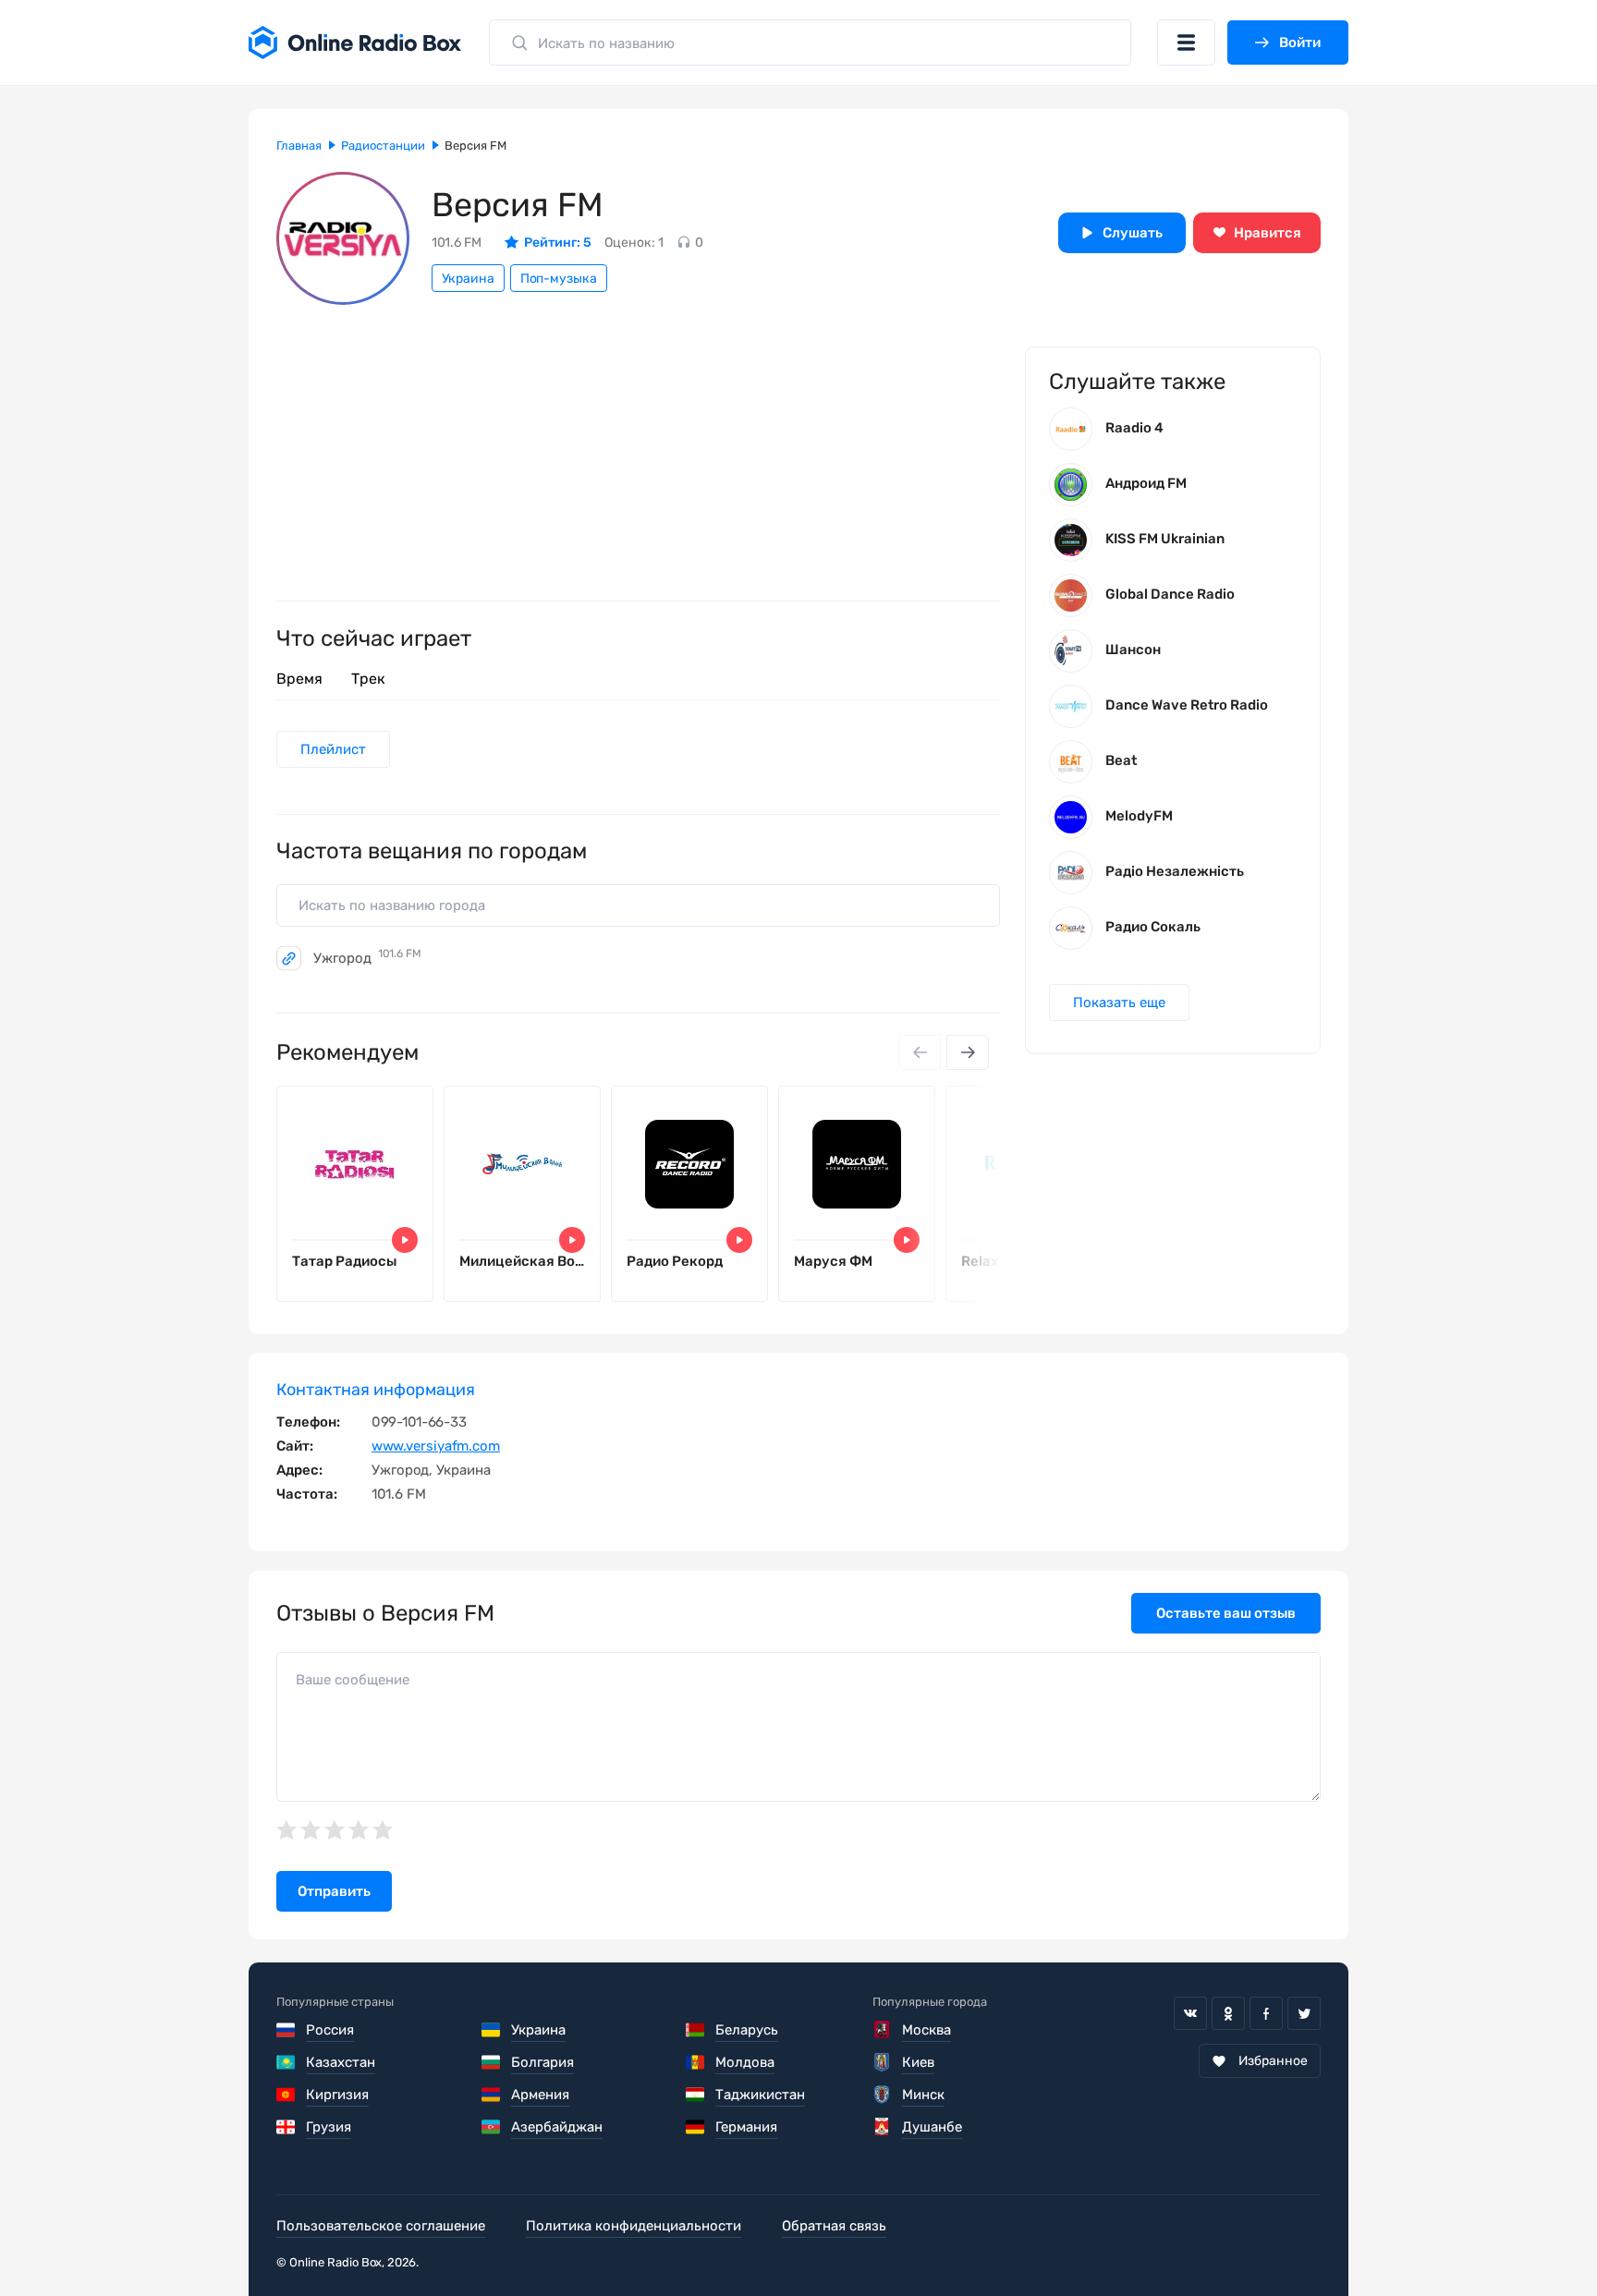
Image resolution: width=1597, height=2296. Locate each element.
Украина (468, 279)
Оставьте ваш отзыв (1226, 1613)
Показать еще (1119, 1002)
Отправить (334, 1891)
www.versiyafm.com (436, 1446)
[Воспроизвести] (405, 1240)
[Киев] (882, 2062)
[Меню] (1186, 43)
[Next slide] (968, 1052)
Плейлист (333, 749)
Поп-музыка (559, 279)
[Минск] (882, 2095)
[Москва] (882, 2030)
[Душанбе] (882, 2127)
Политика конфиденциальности (634, 2226)
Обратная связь (834, 2226)
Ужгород (367, 958)
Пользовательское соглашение (381, 2226)
